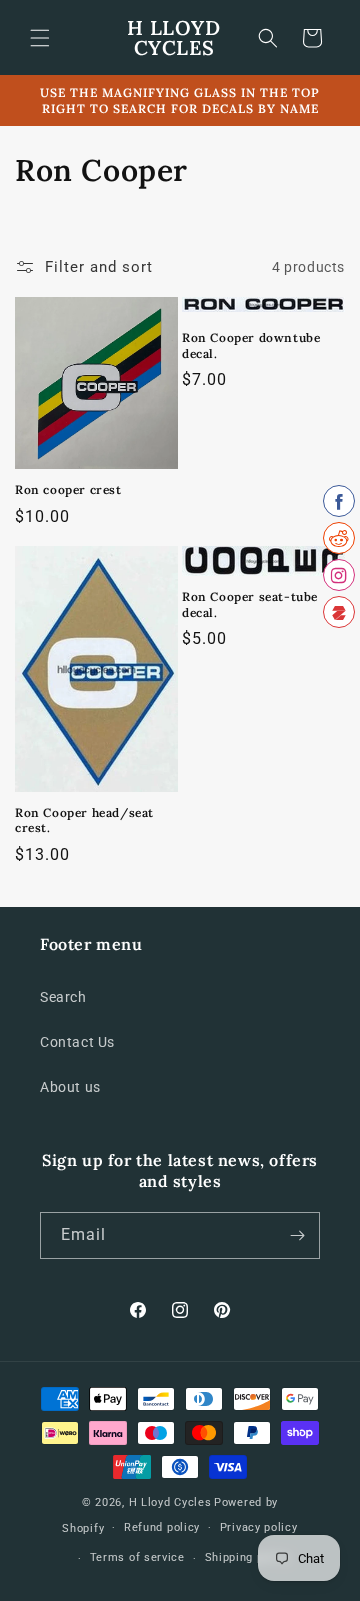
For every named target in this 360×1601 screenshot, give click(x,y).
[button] (40, 38)
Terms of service (137, 1557)
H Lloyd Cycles (170, 1502)
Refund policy (162, 1527)
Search (63, 997)
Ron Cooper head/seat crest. (84, 820)
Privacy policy (259, 1527)
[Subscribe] (297, 1235)
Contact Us (77, 1042)
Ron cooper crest (68, 489)
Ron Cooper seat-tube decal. (250, 604)
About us (70, 1087)
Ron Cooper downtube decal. (251, 345)
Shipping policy (248, 1557)
